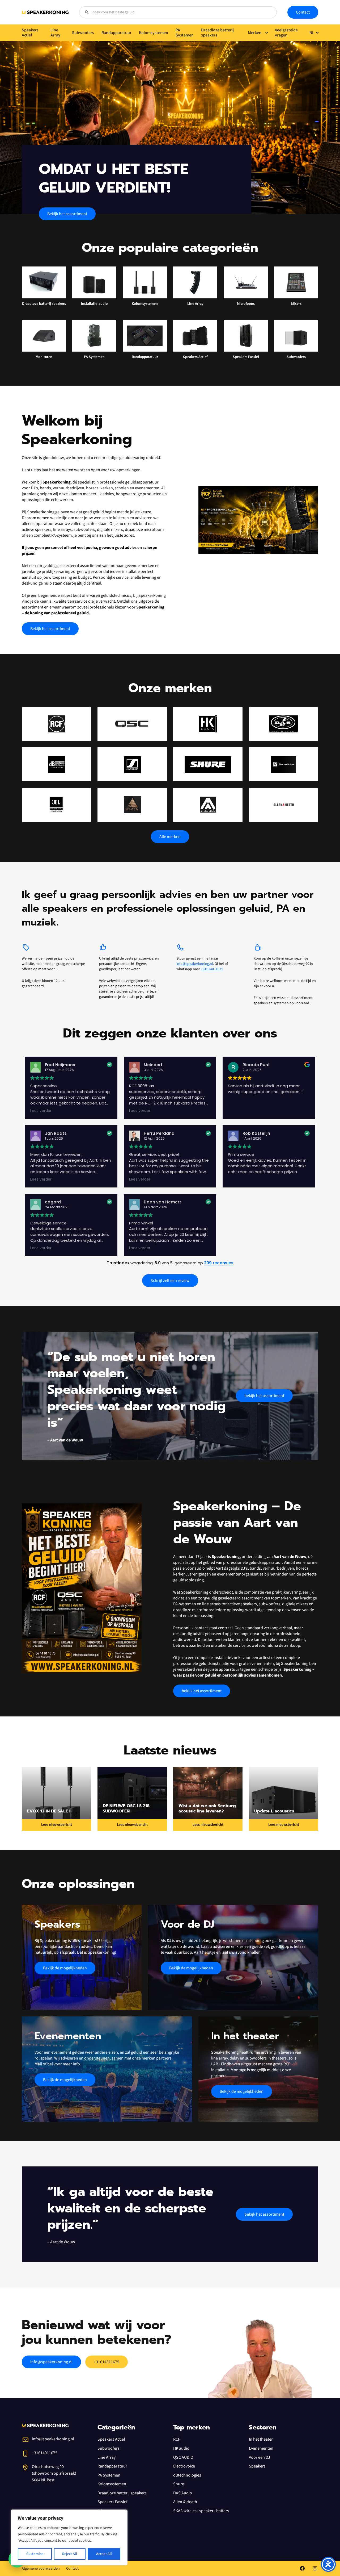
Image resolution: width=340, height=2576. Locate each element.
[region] (69, 2537)
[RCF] (56, 724)
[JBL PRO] (56, 805)
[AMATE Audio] (208, 805)
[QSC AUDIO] (132, 724)
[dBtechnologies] (56, 764)
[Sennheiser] (132, 764)
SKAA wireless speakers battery (201, 2511)
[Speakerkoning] (45, 12)
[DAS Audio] (284, 724)
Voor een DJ (260, 2457)
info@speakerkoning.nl (195, 964)
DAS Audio (183, 2493)
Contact (303, 12)
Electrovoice (184, 2466)
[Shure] (208, 764)
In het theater (261, 2439)
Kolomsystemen (112, 2484)
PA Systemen (109, 2475)
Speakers (257, 2466)
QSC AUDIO (183, 2457)
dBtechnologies (187, 2475)
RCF (177, 2439)
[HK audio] (208, 724)
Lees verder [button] (41, 1111)
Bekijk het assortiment (67, 214)
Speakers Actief (111, 2439)
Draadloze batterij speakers (122, 2493)
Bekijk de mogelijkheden (65, 1968)
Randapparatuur (112, 2466)
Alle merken (170, 837)
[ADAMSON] (132, 805)
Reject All (70, 2554)
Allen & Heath (185, 2502)
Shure (179, 2484)
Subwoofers (109, 2448)
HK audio (181, 2448)
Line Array (107, 2457)
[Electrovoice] (284, 764)
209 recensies (219, 1263)
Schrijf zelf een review (170, 1281)
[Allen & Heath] (284, 805)
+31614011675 (212, 969)
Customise (35, 2554)
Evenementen (261, 2448)
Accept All (104, 2554)
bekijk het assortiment (264, 1396)
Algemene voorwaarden (41, 2569)
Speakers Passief (112, 2502)
